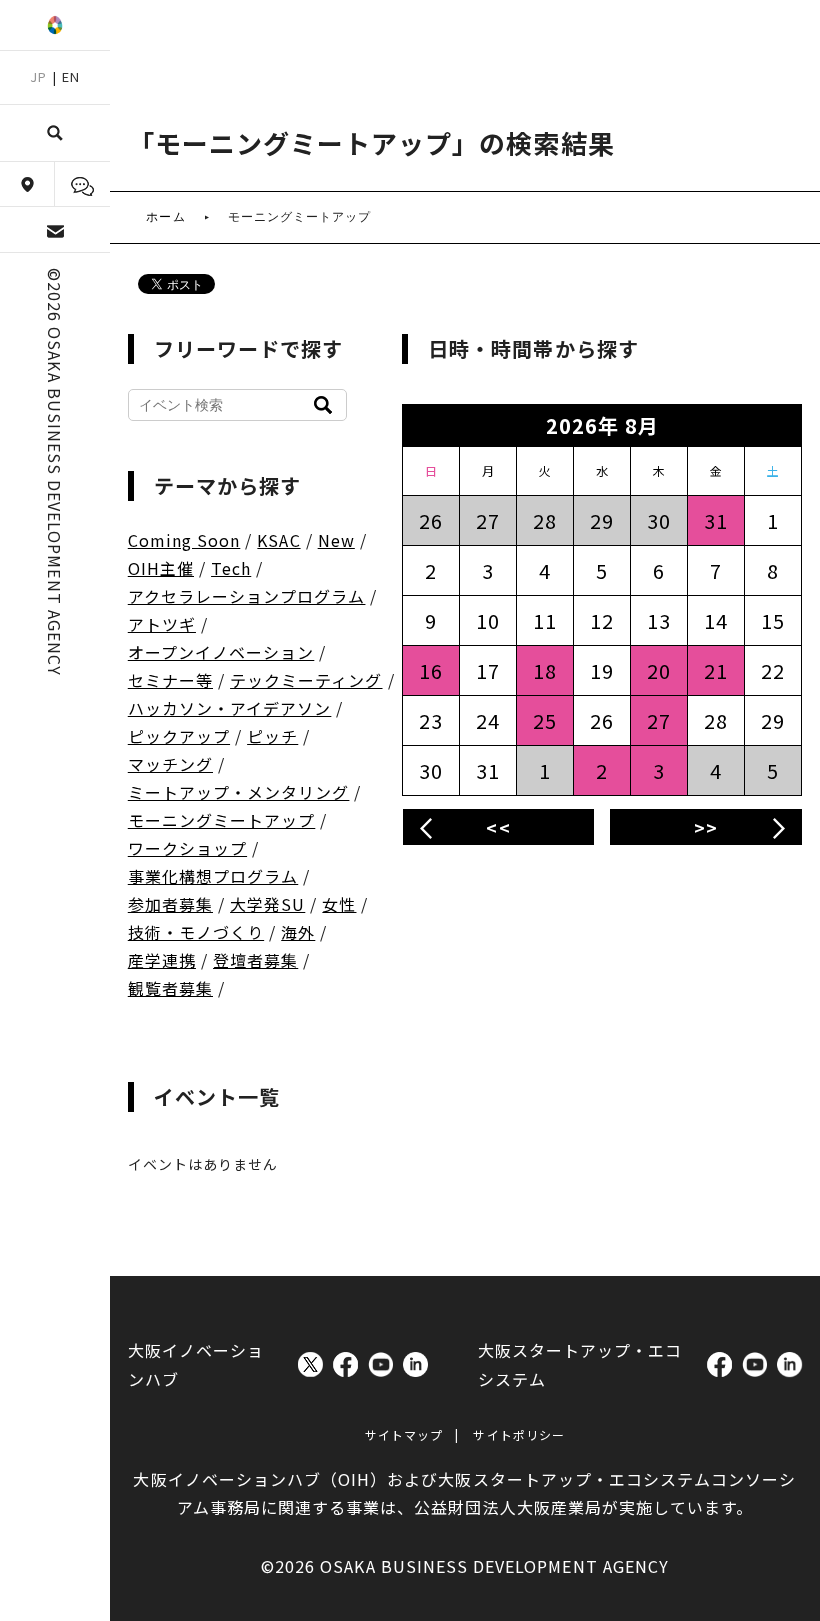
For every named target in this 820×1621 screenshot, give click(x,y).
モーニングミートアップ (222, 820)
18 (545, 670)
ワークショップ (187, 848)
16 (431, 670)
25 (545, 720)
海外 (298, 932)
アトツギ (162, 624)
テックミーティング (306, 680)
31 (716, 520)
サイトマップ (404, 1434)
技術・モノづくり (196, 932)
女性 (339, 904)
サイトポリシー (518, 1434)
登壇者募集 (255, 960)
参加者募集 (170, 904)
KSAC (278, 540)
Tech (231, 568)
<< (498, 827)
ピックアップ (179, 736)
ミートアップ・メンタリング (239, 792)
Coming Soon (184, 540)
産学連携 (162, 960)
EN (71, 76)
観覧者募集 (170, 988)
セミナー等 (170, 680)
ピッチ (272, 736)
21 (716, 670)
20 (659, 670)
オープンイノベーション (221, 652)
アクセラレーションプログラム (247, 596)
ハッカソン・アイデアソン (230, 708)
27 (659, 720)
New (336, 540)
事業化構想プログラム (213, 876)
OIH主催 (161, 568)
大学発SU (267, 904)
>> (706, 827)
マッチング (170, 764)
